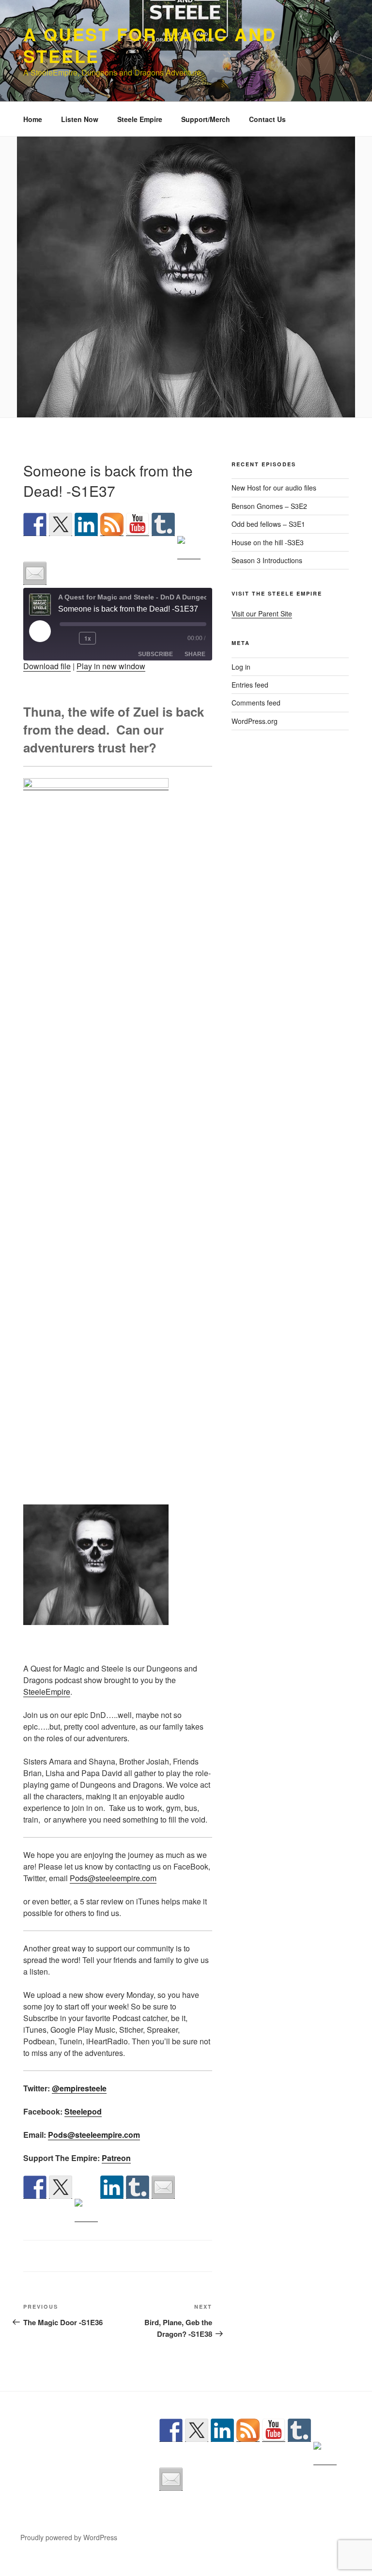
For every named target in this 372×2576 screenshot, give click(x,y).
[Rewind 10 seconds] (67, 638)
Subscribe (155, 654)
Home (33, 119)
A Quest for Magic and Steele (150, 45)
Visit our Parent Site (262, 613)
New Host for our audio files (274, 488)
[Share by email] (163, 2187)
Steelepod (83, 2111)
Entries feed (250, 685)
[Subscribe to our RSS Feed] (112, 524)
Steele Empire (140, 119)
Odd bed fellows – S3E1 (268, 524)
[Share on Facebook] (35, 2187)
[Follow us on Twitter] (61, 524)
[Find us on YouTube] (138, 524)
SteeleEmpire (47, 1692)
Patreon (116, 2158)
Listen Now (80, 119)
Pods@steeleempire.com (113, 1878)
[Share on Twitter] (61, 2187)
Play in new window (111, 666)
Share (195, 654)
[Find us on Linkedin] (86, 524)
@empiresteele (79, 2088)
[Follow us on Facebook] (35, 524)
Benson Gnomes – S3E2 (269, 506)
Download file (47, 666)
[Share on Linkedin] (112, 2187)
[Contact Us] (35, 573)
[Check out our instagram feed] (189, 548)
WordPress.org (255, 721)
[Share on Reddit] (86, 2210)
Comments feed (256, 703)
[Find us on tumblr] (163, 524)
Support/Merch (206, 119)
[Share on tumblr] (138, 2187)
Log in (241, 667)
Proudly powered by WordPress (69, 2537)
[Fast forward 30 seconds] (115, 638)
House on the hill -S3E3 (268, 542)
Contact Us (267, 119)
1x (88, 638)
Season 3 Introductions (267, 560)
